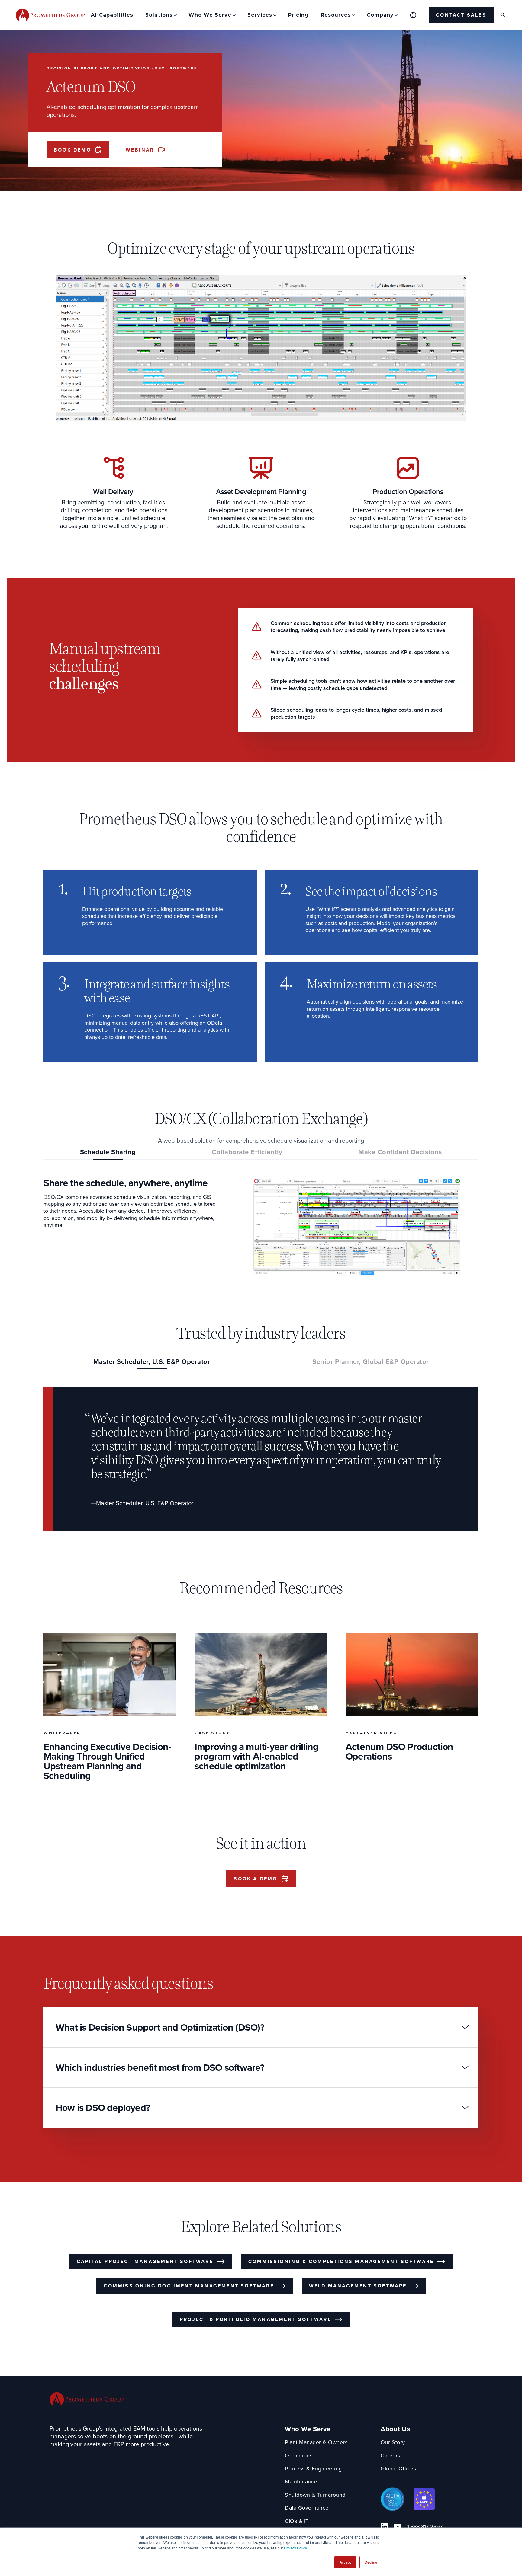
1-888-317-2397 (425, 2527)
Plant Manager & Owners (316, 2442)
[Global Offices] (413, 15)
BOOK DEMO (72, 150)
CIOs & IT (297, 2521)
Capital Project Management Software (145, 2261)
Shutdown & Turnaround (315, 2495)
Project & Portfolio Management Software (256, 2319)
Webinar (140, 150)
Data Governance (307, 2508)
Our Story (393, 2442)
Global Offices (398, 2469)
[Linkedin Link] (384, 2527)
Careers (390, 2456)
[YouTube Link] (398, 2527)
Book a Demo (255, 1879)
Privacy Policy (295, 2548)
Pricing (298, 15)
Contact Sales (461, 15)
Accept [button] (345, 2562)
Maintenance (301, 2482)
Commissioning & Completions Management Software (341, 2261)
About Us (395, 2429)
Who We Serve (308, 2429)
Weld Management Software (358, 2286)
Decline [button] (371, 2562)
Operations (299, 2456)
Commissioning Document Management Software (189, 2286)
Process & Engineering (313, 2469)
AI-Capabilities (112, 15)
